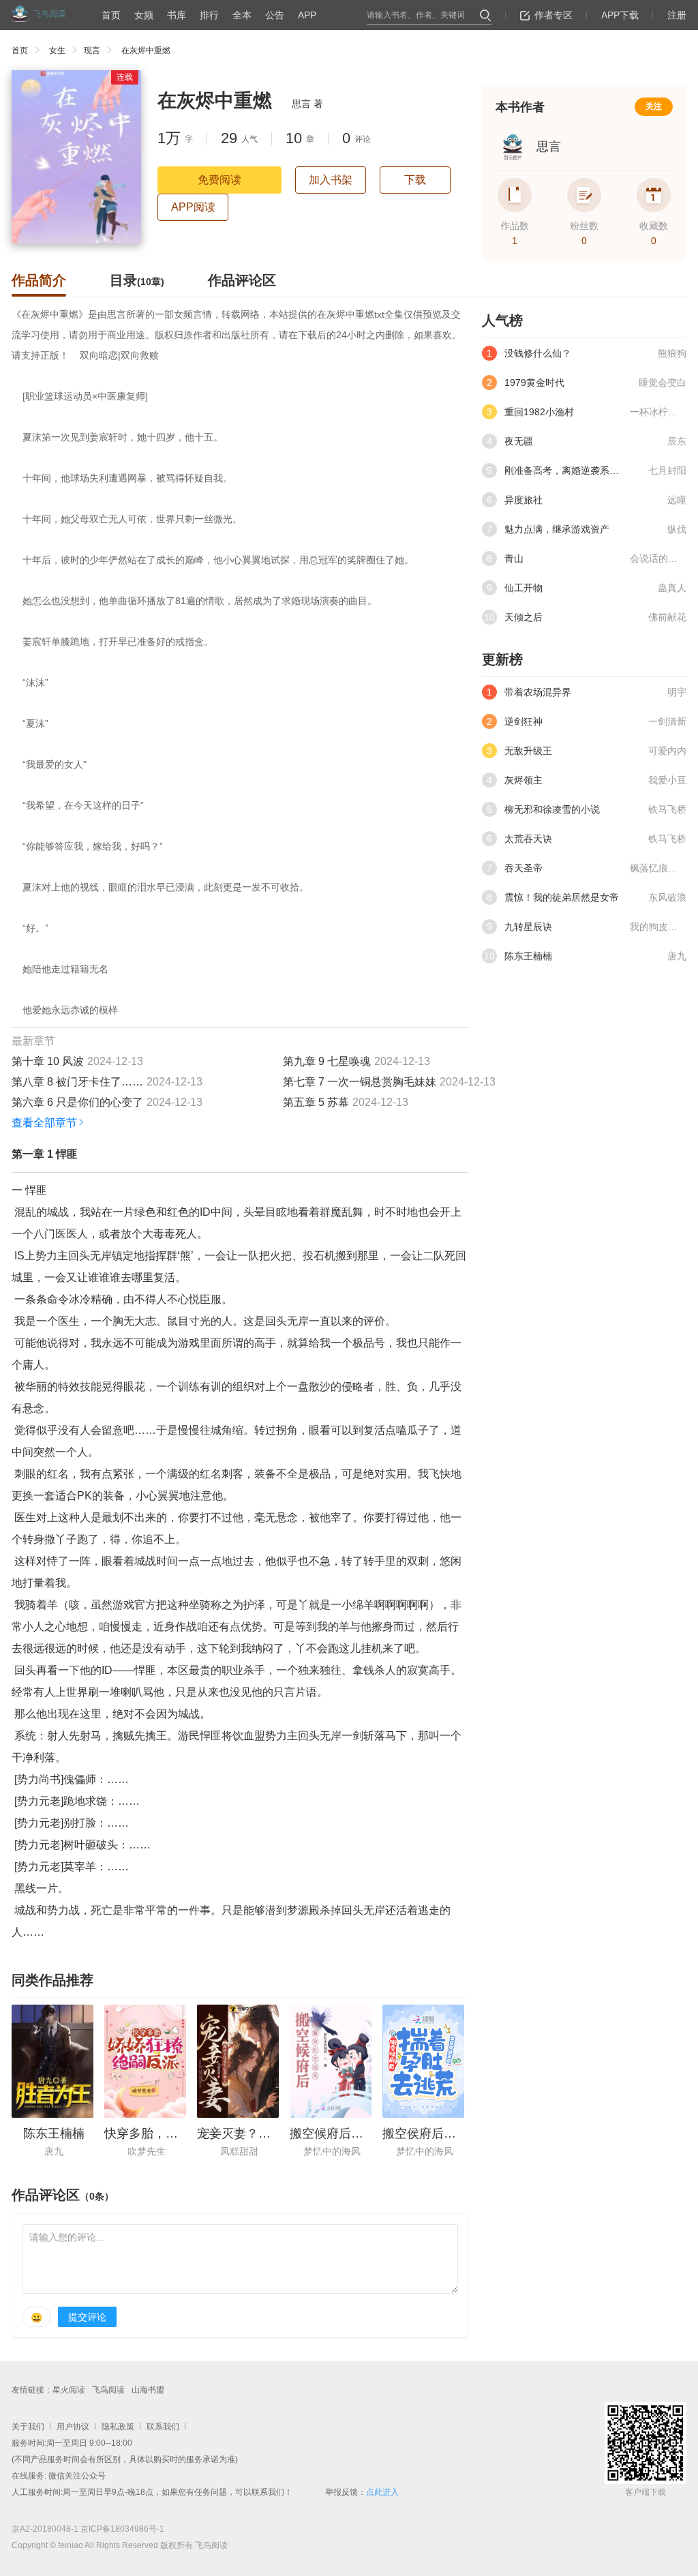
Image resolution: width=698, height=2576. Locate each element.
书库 (177, 15)
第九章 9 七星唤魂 (327, 1061)
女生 (57, 50)
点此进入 (382, 2492)
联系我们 (163, 2427)
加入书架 (331, 180)
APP (307, 15)
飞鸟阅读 (108, 2390)
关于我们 (28, 2427)
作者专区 (553, 15)
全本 (242, 15)
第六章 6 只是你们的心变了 (77, 1102)
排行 (209, 15)
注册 (677, 15)
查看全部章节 (44, 1123)
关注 (654, 106)
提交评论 (87, 2317)
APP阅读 (193, 207)
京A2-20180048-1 (45, 2529)
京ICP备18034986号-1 (122, 2529)
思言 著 (307, 104)
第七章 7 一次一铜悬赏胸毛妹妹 (360, 1082)
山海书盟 (148, 2390)
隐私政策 (118, 2427)
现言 (92, 50)
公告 (275, 15)
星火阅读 (69, 2390)
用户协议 (73, 2427)
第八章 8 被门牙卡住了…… (77, 1082)
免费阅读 (219, 180)
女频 (144, 15)
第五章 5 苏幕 (316, 1102)
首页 (111, 15)
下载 (415, 180)
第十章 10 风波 (48, 1061)
